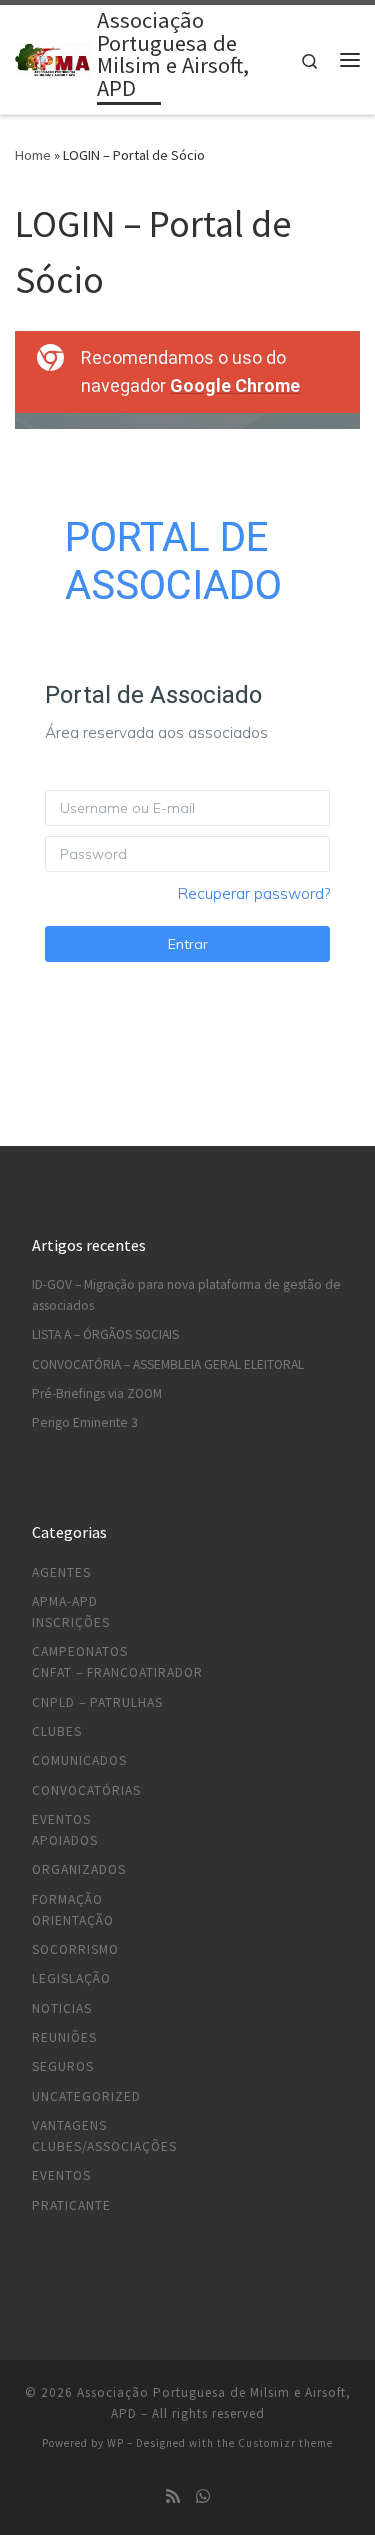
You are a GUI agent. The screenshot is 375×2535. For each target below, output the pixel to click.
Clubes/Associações (104, 2146)
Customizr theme (285, 2443)
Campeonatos (80, 1651)
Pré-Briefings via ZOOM (97, 1393)
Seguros (63, 2066)
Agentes (61, 1572)
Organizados (79, 1869)
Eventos (61, 1819)
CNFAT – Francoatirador (117, 1672)
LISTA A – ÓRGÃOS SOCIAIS (105, 1334)
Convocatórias (86, 1790)
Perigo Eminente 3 (85, 1422)
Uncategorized (86, 2096)
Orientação (73, 1920)
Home (33, 155)
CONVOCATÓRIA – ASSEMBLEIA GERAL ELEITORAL (168, 1364)
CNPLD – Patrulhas (97, 1702)
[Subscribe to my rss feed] (173, 2496)
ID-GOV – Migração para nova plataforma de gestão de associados (186, 1295)
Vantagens (69, 2125)
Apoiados (65, 1840)
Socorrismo (75, 1949)
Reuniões (64, 2037)
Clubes (57, 1731)
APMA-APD (65, 1601)
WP (115, 2443)
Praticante (71, 2205)
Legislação (71, 1978)
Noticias (62, 2008)
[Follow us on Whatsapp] (203, 2496)
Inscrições (71, 1622)
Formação (67, 1899)
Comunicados (79, 1760)
